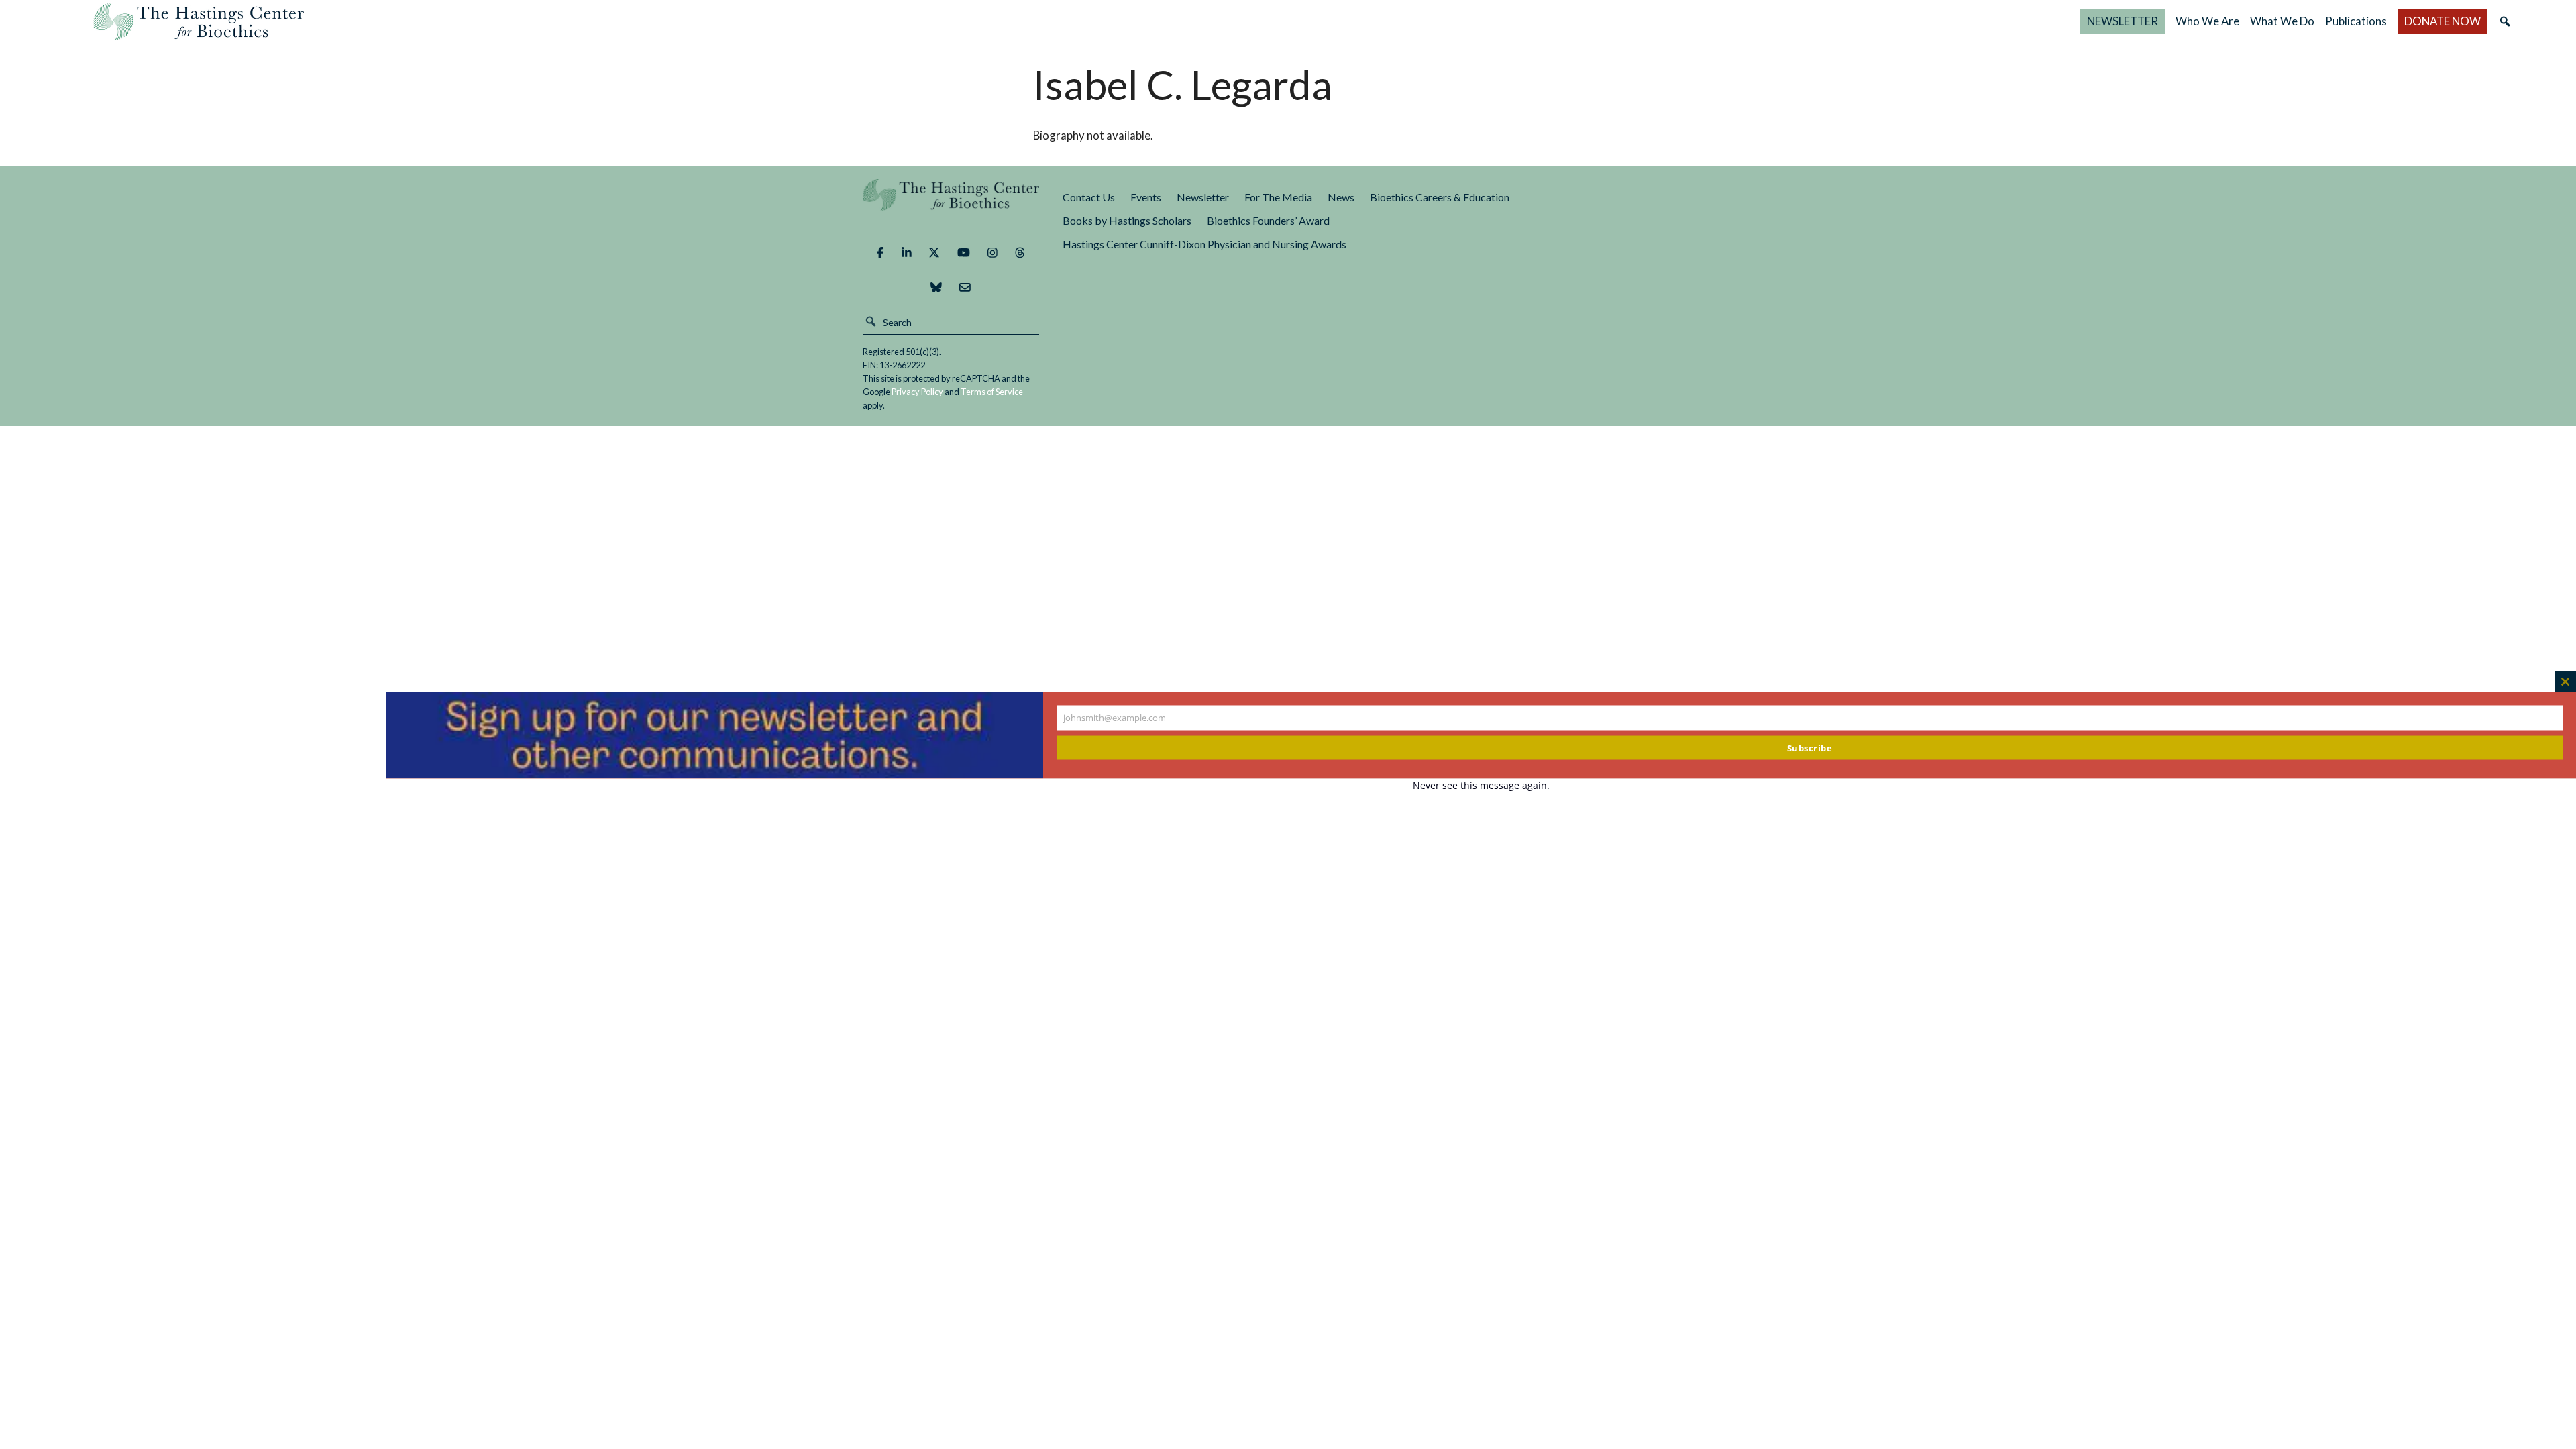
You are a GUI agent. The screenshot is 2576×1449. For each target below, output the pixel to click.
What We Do (2282, 21)
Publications (2356, 21)
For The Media (1278, 197)
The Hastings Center (951, 204)
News (1341, 197)
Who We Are (2207, 21)
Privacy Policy (917, 392)
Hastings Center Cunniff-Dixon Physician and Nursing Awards (1204, 244)
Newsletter (1203, 197)
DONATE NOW (2443, 21)
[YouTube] (964, 252)
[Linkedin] (907, 252)
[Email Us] (965, 287)
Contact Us (1089, 197)
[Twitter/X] (934, 252)
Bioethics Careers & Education (1440, 197)
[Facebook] (880, 252)
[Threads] (1020, 252)
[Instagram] (992, 252)
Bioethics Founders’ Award (1268, 220)
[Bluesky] (936, 287)
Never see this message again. (1481, 785)
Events (1146, 197)
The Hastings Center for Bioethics (199, 21)
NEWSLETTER (2123, 21)
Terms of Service (992, 392)
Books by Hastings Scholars (1127, 220)
